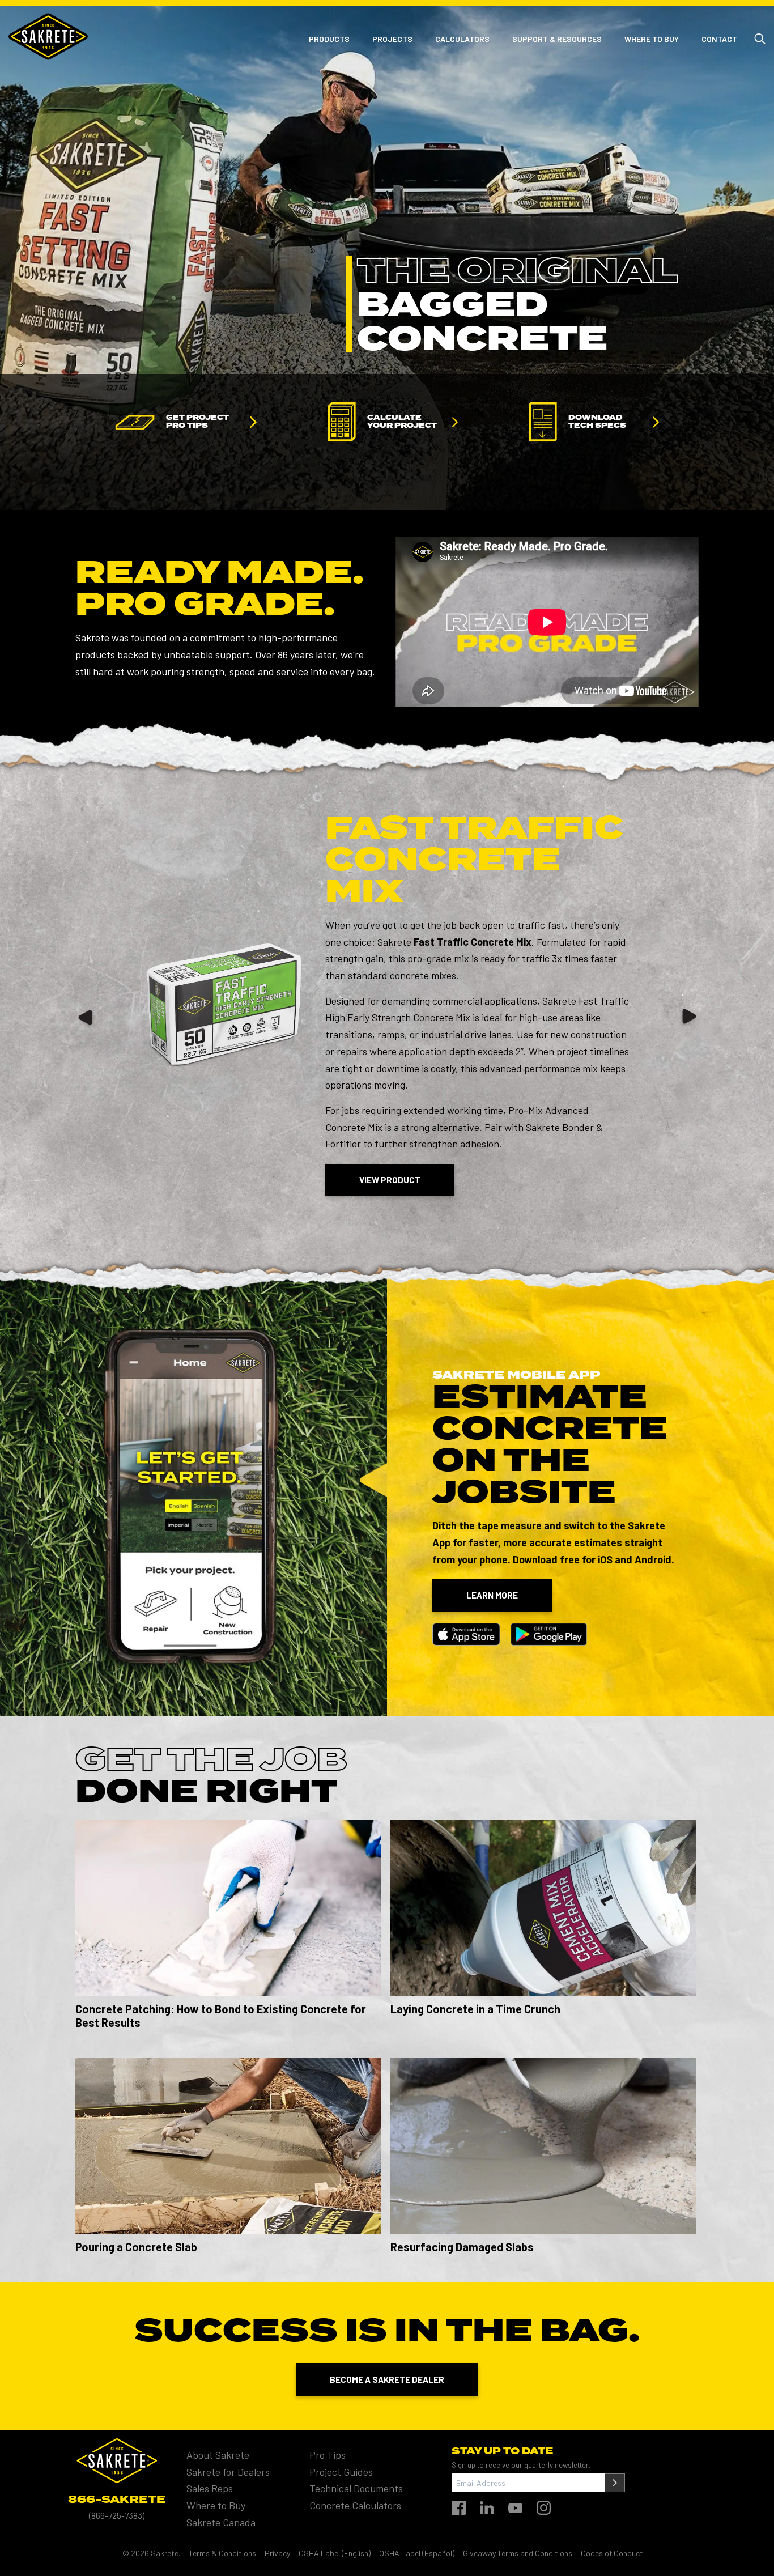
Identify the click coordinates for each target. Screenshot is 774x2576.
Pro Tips (328, 2455)
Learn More (492, 1595)
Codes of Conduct (612, 2554)
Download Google (549, 1634)
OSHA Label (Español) (417, 2554)
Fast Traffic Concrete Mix (474, 861)
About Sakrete (218, 2455)
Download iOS (466, 1634)
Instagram (544, 2508)
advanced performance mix (539, 1068)
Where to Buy (652, 39)
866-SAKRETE (117, 2500)
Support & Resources (557, 39)
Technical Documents (356, 2489)
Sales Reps (210, 2489)
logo (117, 2461)
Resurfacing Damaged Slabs (462, 2247)
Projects (392, 39)
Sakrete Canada (221, 2522)
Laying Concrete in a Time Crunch (475, 2009)
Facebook (459, 2508)
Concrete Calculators (355, 2506)
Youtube (515, 2508)
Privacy (277, 2554)
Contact (719, 39)
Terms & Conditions (222, 2554)
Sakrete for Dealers (228, 2472)
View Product (390, 1180)
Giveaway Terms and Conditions (518, 2554)
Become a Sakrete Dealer (387, 2379)
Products (329, 39)
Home (48, 37)
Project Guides (341, 2472)
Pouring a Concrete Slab (136, 2247)
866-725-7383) (118, 2515)
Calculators (462, 39)
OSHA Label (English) (335, 2554)
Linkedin (487, 2508)
